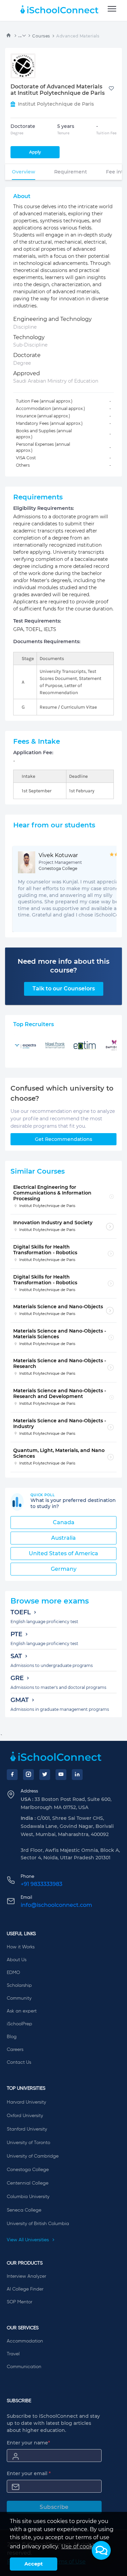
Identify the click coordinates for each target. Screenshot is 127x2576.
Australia (63, 1538)
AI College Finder (25, 2289)
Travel (13, 2354)
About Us (17, 1960)
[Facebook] (12, 1775)
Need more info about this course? (63, 966)
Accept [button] (34, 2564)
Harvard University (26, 2102)
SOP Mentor (19, 2302)
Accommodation (25, 2341)
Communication (24, 2367)
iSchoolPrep (19, 2024)
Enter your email (29, 2473)
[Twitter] (45, 1775)
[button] (101, 2550)
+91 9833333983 (41, 1884)
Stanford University (27, 2129)
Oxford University (25, 2116)
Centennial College (28, 2183)
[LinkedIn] (77, 1775)
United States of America (63, 1553)
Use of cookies (81, 2546)
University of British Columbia (38, 2224)
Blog (12, 2037)
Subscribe (54, 2507)
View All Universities (28, 2240)
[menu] (112, 9)
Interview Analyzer (26, 2276)
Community (19, 1998)
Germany (64, 1569)
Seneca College (24, 2210)
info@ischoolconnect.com (56, 1905)
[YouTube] (61, 1775)
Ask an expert (22, 2011)
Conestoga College (28, 2170)
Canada (64, 1522)
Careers (15, 2050)
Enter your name (28, 2443)
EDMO (13, 1973)
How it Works (21, 1947)
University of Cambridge (33, 2156)
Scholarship (19, 1985)
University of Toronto (28, 2143)
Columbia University (28, 2197)
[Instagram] (28, 1775)
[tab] (24, 172)
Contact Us (19, 2062)
